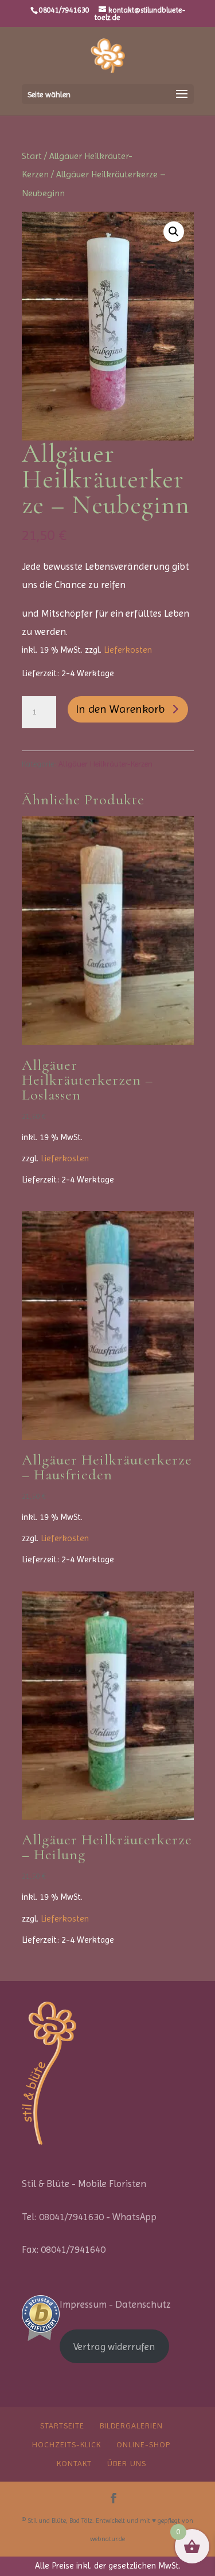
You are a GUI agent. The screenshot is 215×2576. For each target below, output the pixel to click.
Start (32, 156)
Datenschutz (143, 2304)
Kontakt (74, 2463)
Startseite (62, 2426)
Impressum (83, 2304)
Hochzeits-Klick (67, 2444)
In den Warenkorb (120, 709)
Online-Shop (143, 2444)
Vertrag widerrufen (114, 2347)
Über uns (127, 2463)
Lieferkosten (128, 650)
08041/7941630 (64, 10)
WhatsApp (134, 2217)
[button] (174, 232)
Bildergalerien (131, 2426)
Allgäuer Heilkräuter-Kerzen (105, 764)
